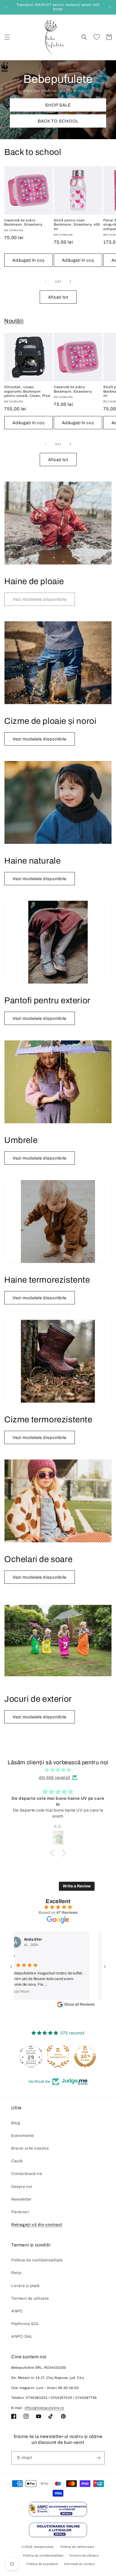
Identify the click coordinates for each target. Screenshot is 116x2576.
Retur (17, 2273)
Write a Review (77, 1886)
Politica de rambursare (77, 2547)
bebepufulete (44, 2547)
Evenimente (23, 2136)
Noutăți (14, 321)
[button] (7, 37)
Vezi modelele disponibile (40, 739)
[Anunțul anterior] (6, 7)
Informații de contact (80, 2564)
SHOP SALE (58, 105)
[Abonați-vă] (98, 2458)
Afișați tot (58, 297)
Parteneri (20, 2212)
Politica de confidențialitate (37, 2260)
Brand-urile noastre (30, 2148)
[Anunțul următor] (110, 7)
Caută (17, 2161)
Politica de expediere (42, 2564)
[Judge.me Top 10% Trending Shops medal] (85, 2056)
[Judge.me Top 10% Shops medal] (58, 2056)
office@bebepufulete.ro (44, 2408)
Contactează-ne (27, 2174)
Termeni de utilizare (30, 2298)
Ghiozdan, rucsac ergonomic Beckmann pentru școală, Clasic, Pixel (27, 391)
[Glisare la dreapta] (70, 281)
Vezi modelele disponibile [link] (40, 599)
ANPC (17, 2311)
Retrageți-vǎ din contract (37, 2225)
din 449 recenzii (54, 1778)
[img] (58, 1770)
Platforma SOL (25, 2324)
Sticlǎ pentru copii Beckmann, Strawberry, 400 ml (77, 225)
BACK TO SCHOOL (58, 121)
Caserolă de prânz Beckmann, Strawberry (23, 223)
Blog (16, 2123)
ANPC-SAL (22, 2336)
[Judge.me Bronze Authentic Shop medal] (31, 2056)
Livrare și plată (25, 2286)
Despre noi (22, 2187)
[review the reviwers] (78, 1957)
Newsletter (22, 2199)
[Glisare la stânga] (46, 281)
